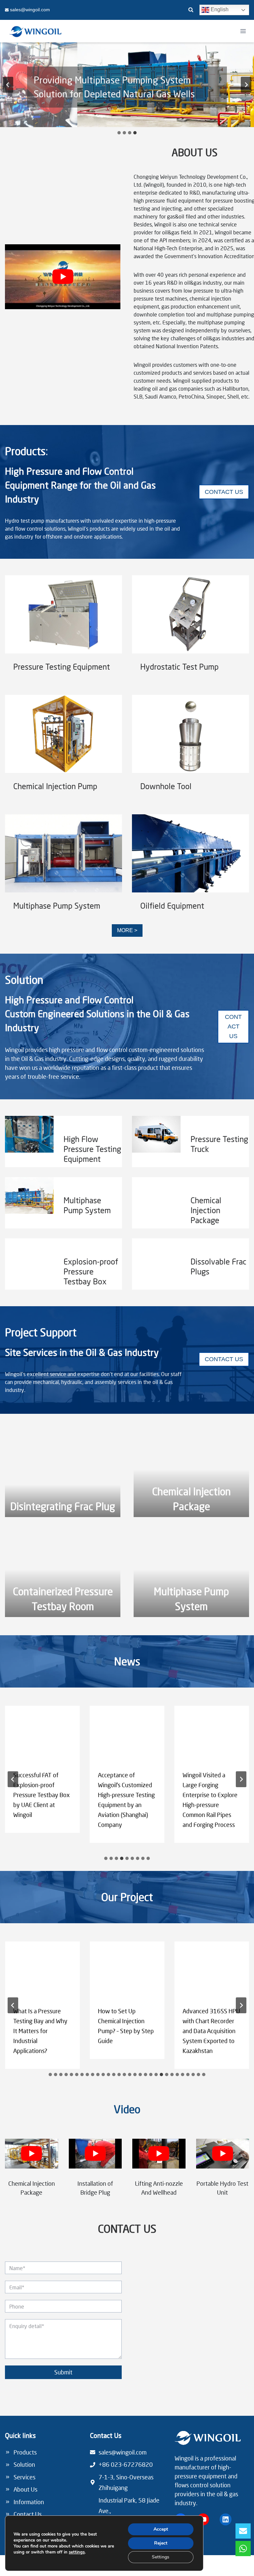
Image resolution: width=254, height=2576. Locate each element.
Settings (161, 2557)
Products (25, 2452)
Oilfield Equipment (172, 906)
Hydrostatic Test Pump (179, 667)
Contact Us (28, 2514)
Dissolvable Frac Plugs (218, 1266)
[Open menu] (243, 31)
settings (77, 2552)
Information (29, 2502)
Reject (161, 2543)
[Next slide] (241, 2005)
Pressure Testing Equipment (62, 667)
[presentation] (63, 614)
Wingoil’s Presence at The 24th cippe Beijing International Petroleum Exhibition (125, 1790)
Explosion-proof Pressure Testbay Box (91, 1271)
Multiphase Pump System (57, 906)
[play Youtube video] (63, 277)
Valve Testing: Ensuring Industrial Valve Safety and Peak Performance (37, 2026)
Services (24, 2477)
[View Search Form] (191, 10)
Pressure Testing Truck (219, 1144)
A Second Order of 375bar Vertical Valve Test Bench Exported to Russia (126, 2026)
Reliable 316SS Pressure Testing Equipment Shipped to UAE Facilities (211, 2026)
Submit (63, 2372)
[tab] (119, 133)
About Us (25, 2489)
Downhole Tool (166, 786)
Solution (24, 2464)
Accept (161, 2529)
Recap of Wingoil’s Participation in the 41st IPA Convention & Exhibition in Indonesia (209, 1795)
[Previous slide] (8, 85)
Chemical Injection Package (206, 1210)
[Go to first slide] (246, 85)
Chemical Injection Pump (55, 786)
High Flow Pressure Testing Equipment (92, 1149)
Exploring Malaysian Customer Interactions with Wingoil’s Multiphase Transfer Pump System (42, 1795)
